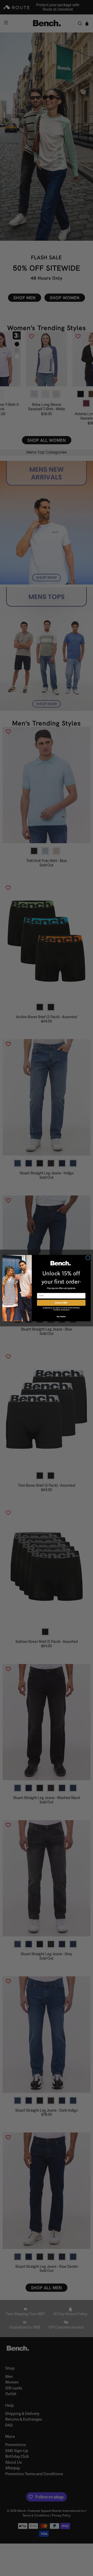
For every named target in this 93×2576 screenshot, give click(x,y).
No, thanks (61, 1316)
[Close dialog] (88, 1258)
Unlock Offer (61, 1303)
